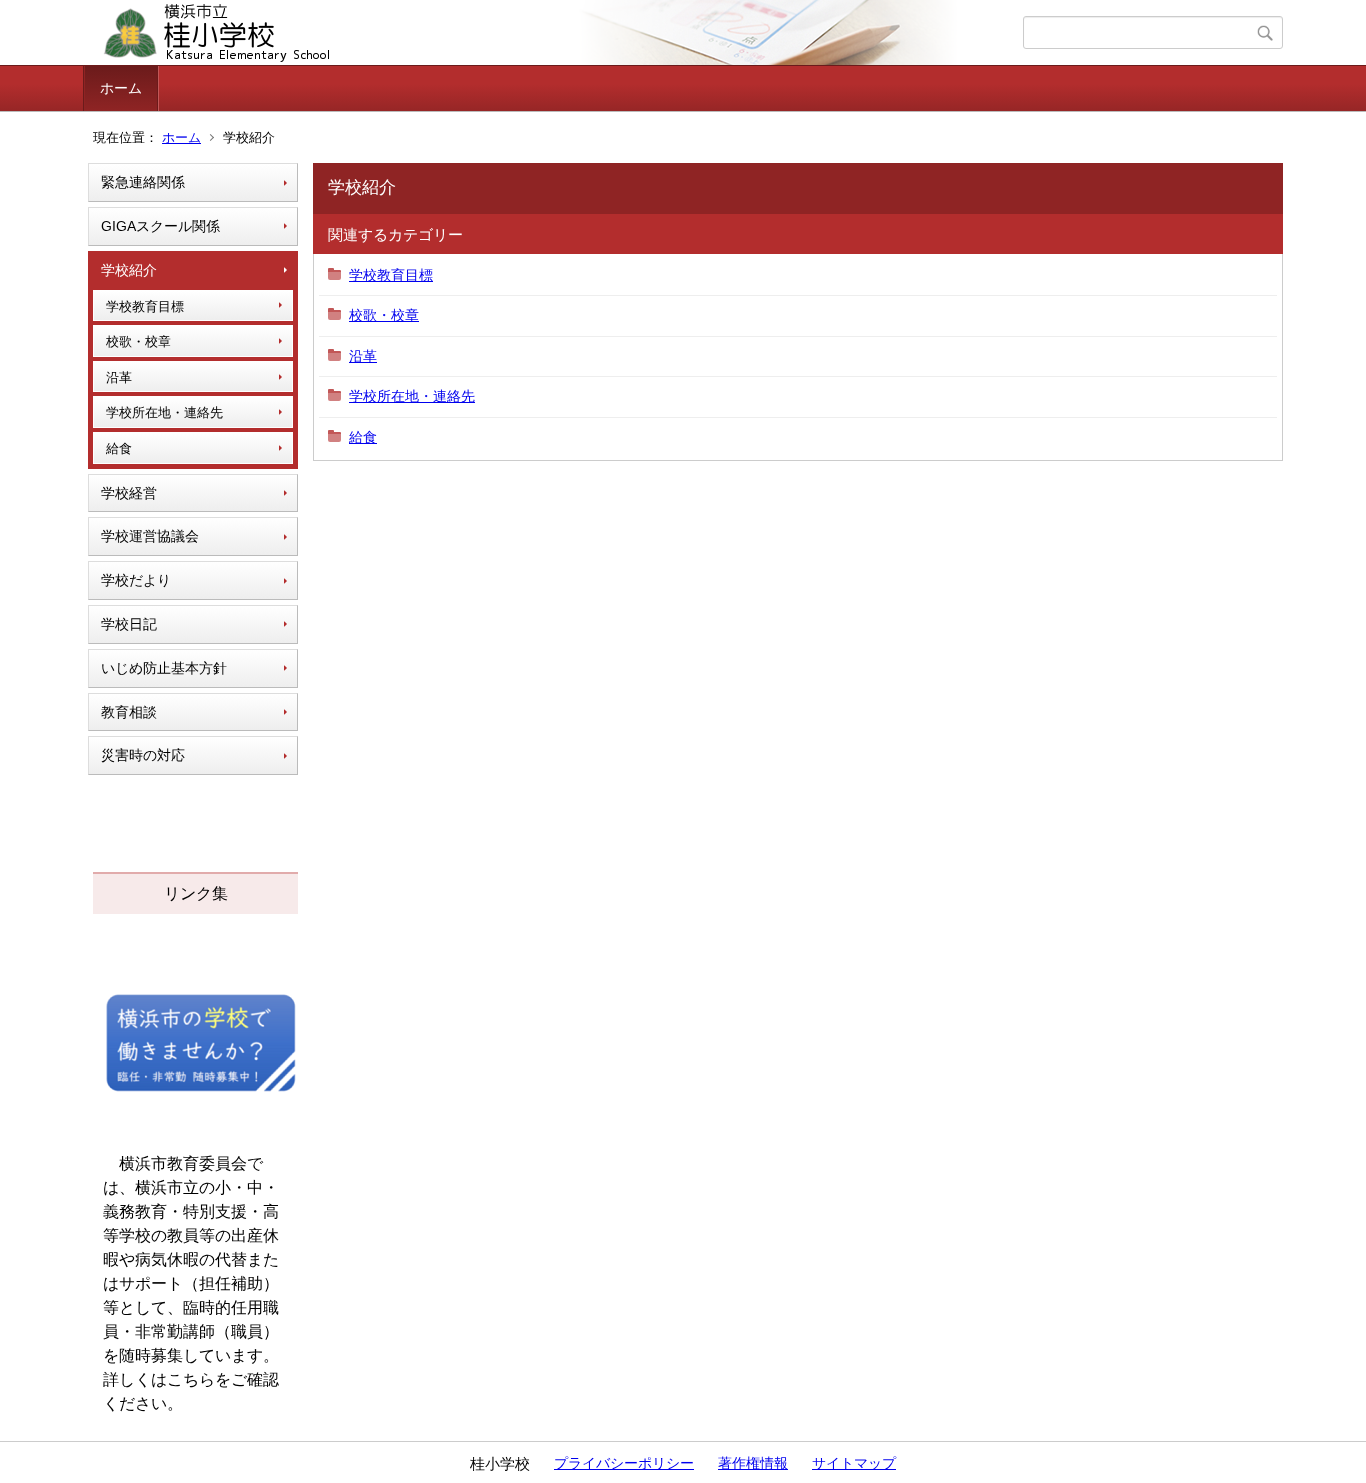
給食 (119, 448)
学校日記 (129, 624)
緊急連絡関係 (143, 182)
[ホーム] (555, 33)
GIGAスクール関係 (160, 226)
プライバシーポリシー (624, 1463)
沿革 (119, 377)
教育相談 (129, 712)
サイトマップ (854, 1463)
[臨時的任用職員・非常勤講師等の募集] (201, 1090)
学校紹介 (129, 270)
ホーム (121, 88)
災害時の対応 (143, 755)
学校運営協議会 (150, 536)
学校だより (136, 580)
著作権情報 (753, 1463)
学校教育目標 (145, 306)
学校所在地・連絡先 (164, 412)
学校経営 (129, 493)
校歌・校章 (138, 341)
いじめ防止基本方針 (164, 668)
